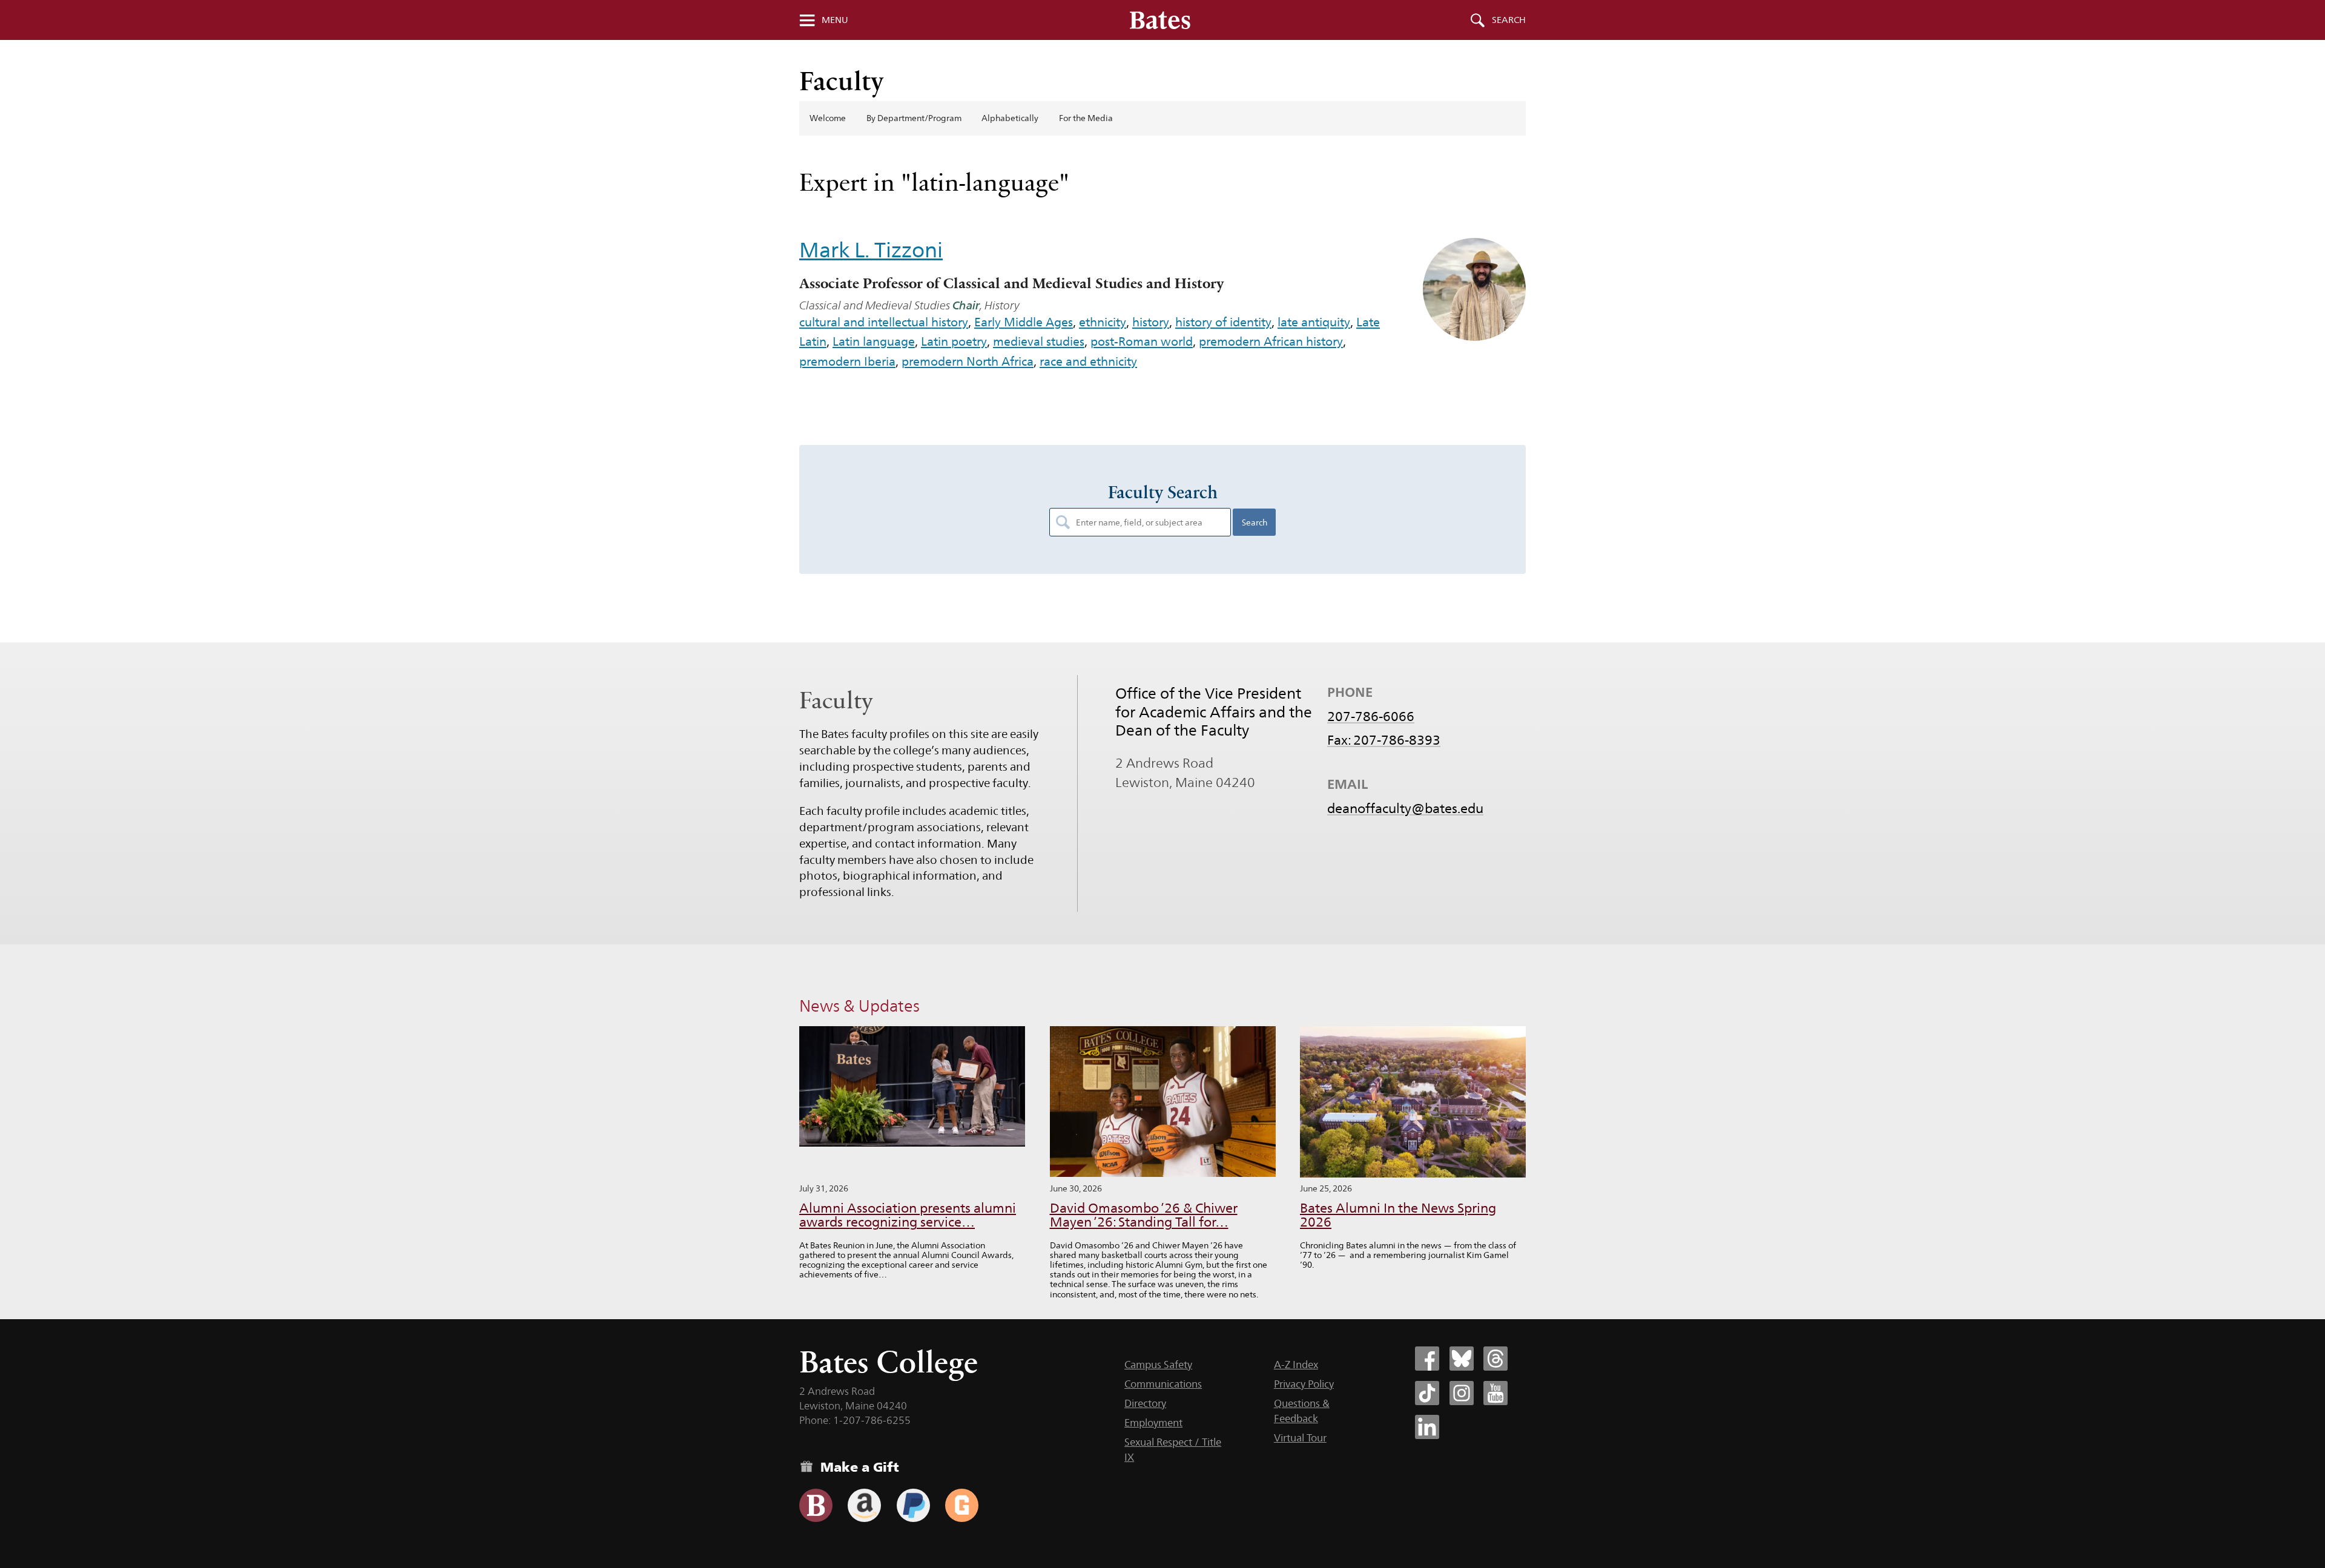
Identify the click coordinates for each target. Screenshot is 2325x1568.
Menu (835, 20)
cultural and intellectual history (884, 322)
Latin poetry (954, 341)
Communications (1163, 1384)
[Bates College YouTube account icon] (1496, 1393)
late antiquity (1314, 322)
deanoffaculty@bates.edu (1405, 808)
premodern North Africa (968, 361)
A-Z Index (1296, 1365)
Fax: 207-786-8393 (1384, 740)
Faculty (842, 81)
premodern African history (1271, 341)
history (1151, 322)
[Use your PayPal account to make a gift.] (913, 1505)
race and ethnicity (1088, 361)
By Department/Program (914, 118)
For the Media (1086, 118)
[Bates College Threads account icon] (1496, 1359)
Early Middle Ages (1024, 322)
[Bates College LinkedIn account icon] (1427, 1427)
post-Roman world (1142, 341)
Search (1509, 20)
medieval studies (1039, 341)
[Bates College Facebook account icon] (1427, 1359)
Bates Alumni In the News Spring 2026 (1398, 1215)
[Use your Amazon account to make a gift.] (864, 1505)
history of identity (1223, 322)
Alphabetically (1010, 118)
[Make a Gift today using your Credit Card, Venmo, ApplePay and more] (816, 1505)
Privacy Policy (1304, 1384)
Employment (1153, 1423)
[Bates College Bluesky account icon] (1462, 1359)
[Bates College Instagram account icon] (1462, 1393)
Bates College (889, 1362)
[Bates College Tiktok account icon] (1427, 1393)
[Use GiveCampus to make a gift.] (962, 1505)
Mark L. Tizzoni (871, 250)
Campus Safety (1158, 1365)
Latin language (874, 341)
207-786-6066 (1371, 716)
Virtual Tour (1300, 1438)
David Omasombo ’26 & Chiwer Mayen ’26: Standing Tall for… (1144, 1215)
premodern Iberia (847, 361)
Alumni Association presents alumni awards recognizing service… (908, 1215)
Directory (1145, 1403)
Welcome (828, 118)
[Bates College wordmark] (1160, 20)
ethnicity (1103, 322)
